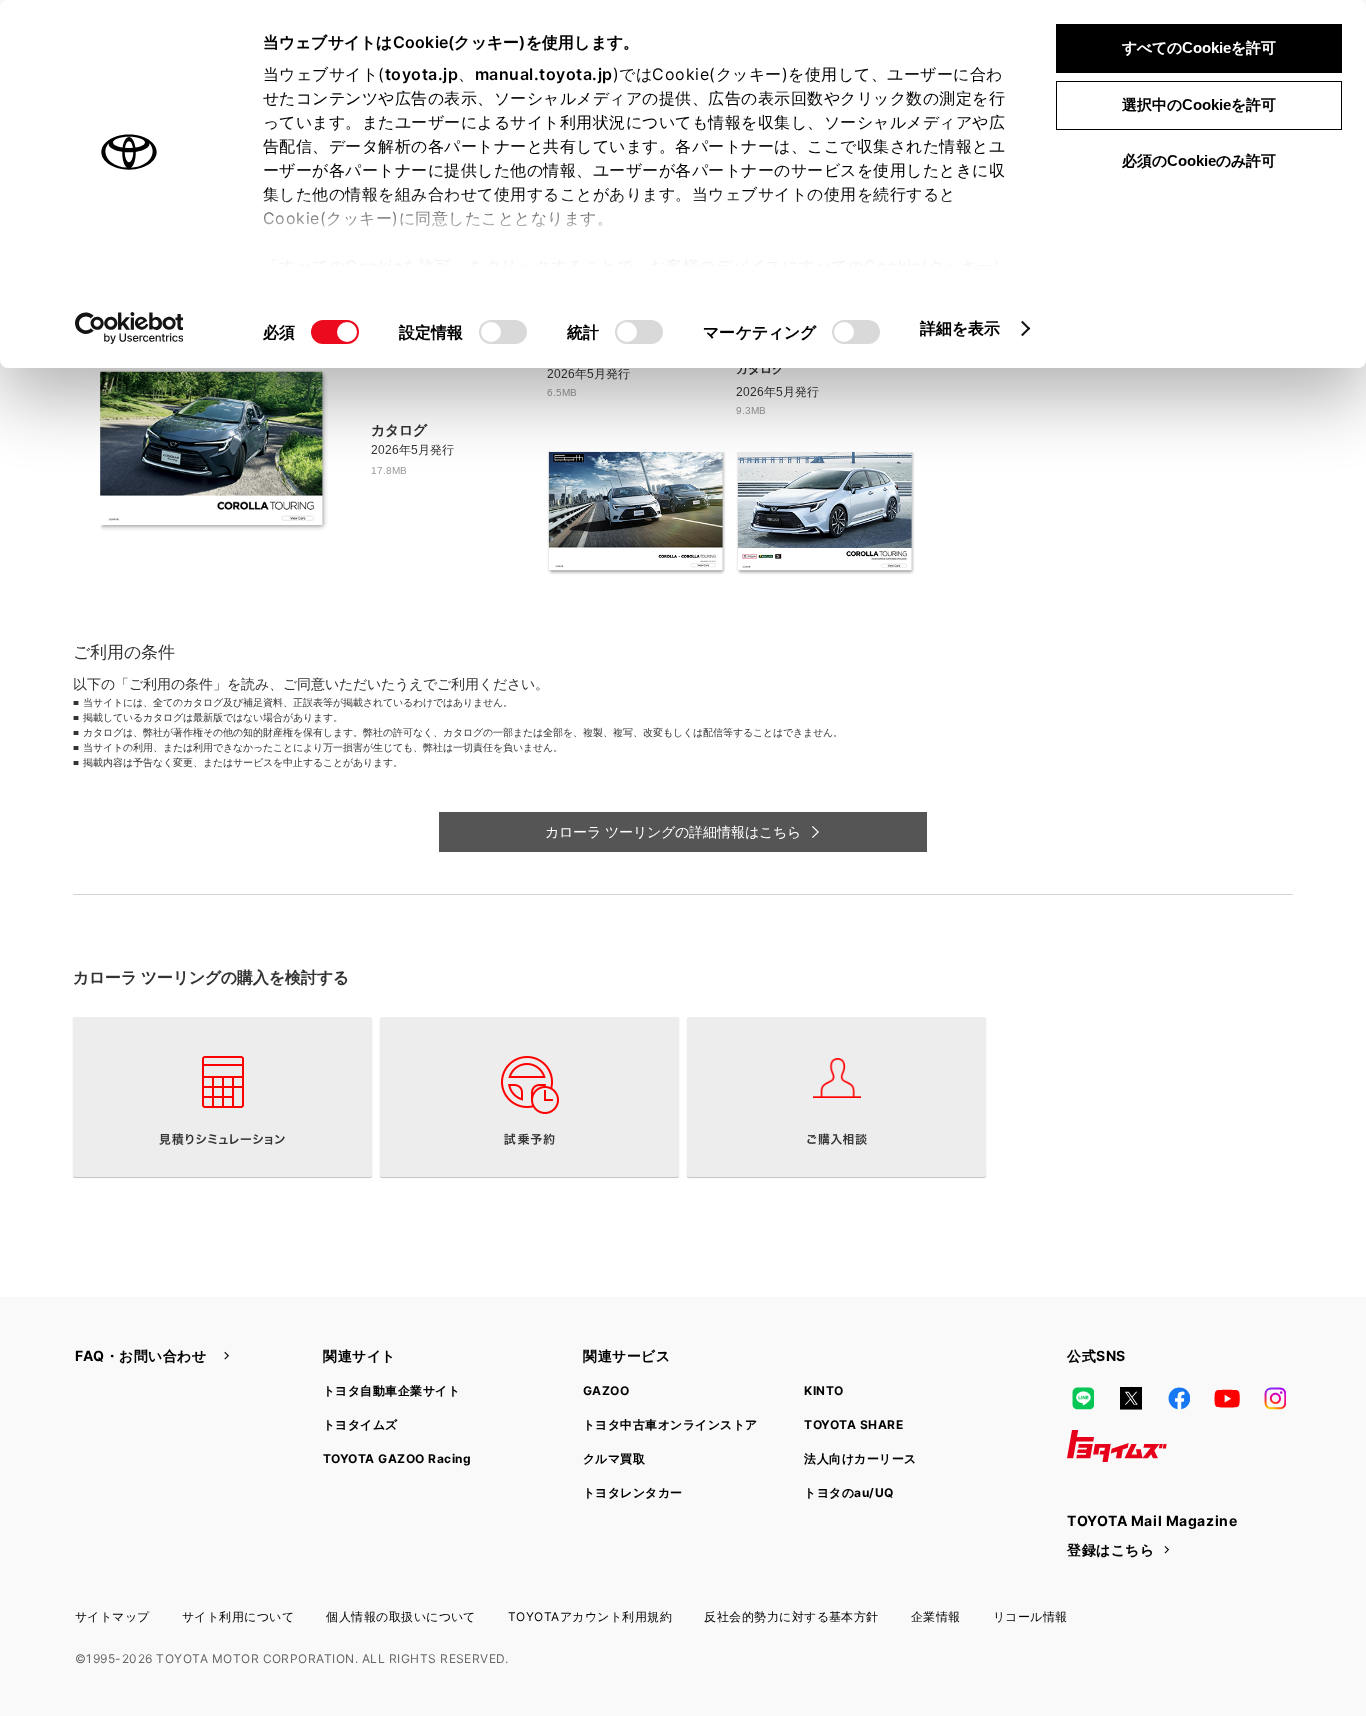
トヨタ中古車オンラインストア (670, 1424)
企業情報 (936, 1616)
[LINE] (1083, 1398)
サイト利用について (238, 1616)
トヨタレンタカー (633, 1492)
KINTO (823, 1390)
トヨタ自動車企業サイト (391, 1390)
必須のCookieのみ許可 (1199, 160)
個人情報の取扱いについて (401, 1616)
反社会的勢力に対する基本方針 (791, 1616)
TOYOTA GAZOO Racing (397, 1458)
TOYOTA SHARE (853, 1424)
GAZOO (606, 1390)
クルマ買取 (614, 1458)
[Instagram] (1275, 1398)
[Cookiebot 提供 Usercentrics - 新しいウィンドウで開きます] (129, 328)
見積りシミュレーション (222, 1097)
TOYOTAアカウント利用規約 (590, 1616)
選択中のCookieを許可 (1199, 104)
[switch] (503, 332)
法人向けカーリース (860, 1458)
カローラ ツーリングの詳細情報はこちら (673, 832)
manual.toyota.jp (544, 74)
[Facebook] (1179, 1398)
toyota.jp (422, 74)
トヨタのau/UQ (848, 1492)
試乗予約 (529, 1097)
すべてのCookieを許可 (1199, 47)
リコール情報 (1030, 1616)
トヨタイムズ (360, 1424)
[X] (1131, 1398)
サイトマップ (112, 1616)
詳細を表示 (960, 328)
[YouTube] (1227, 1398)
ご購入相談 (836, 1097)
